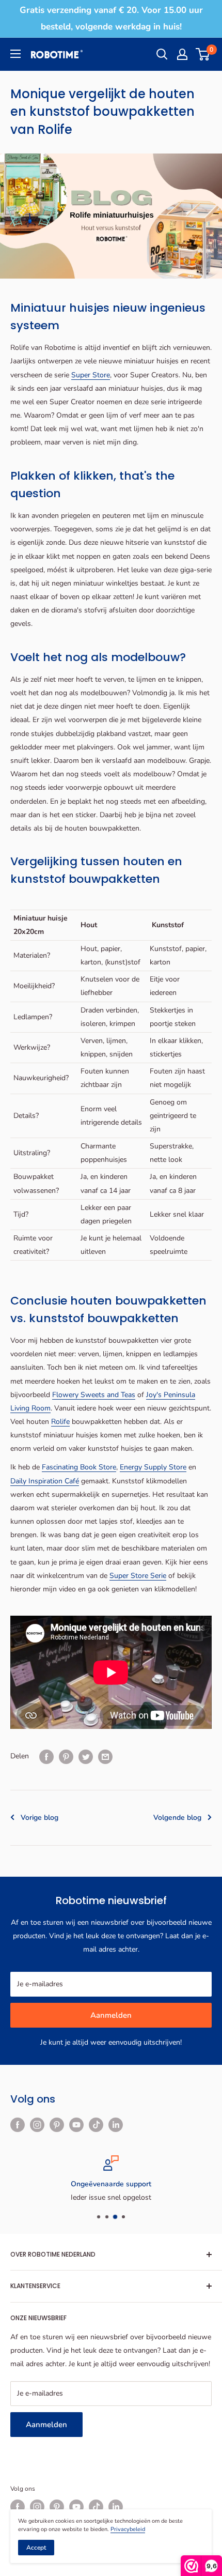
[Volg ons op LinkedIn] (116, 2125)
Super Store (91, 375)
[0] (203, 54)
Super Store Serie (138, 1576)
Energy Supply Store (153, 1467)
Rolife (60, 1422)
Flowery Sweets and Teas (94, 1395)
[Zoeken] (162, 54)
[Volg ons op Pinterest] (57, 2125)
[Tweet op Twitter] (86, 1757)
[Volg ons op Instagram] (37, 2125)
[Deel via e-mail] (105, 1757)
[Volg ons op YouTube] (76, 2125)
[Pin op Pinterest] (66, 1757)
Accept (36, 2548)
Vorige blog (39, 1818)
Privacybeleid (128, 2529)
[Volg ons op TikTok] (96, 2125)
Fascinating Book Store (79, 1467)
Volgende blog (177, 1818)
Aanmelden (111, 2015)
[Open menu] (15, 54)
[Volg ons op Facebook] (18, 2125)
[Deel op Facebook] (46, 1757)
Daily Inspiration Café (45, 1481)
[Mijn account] (182, 54)
